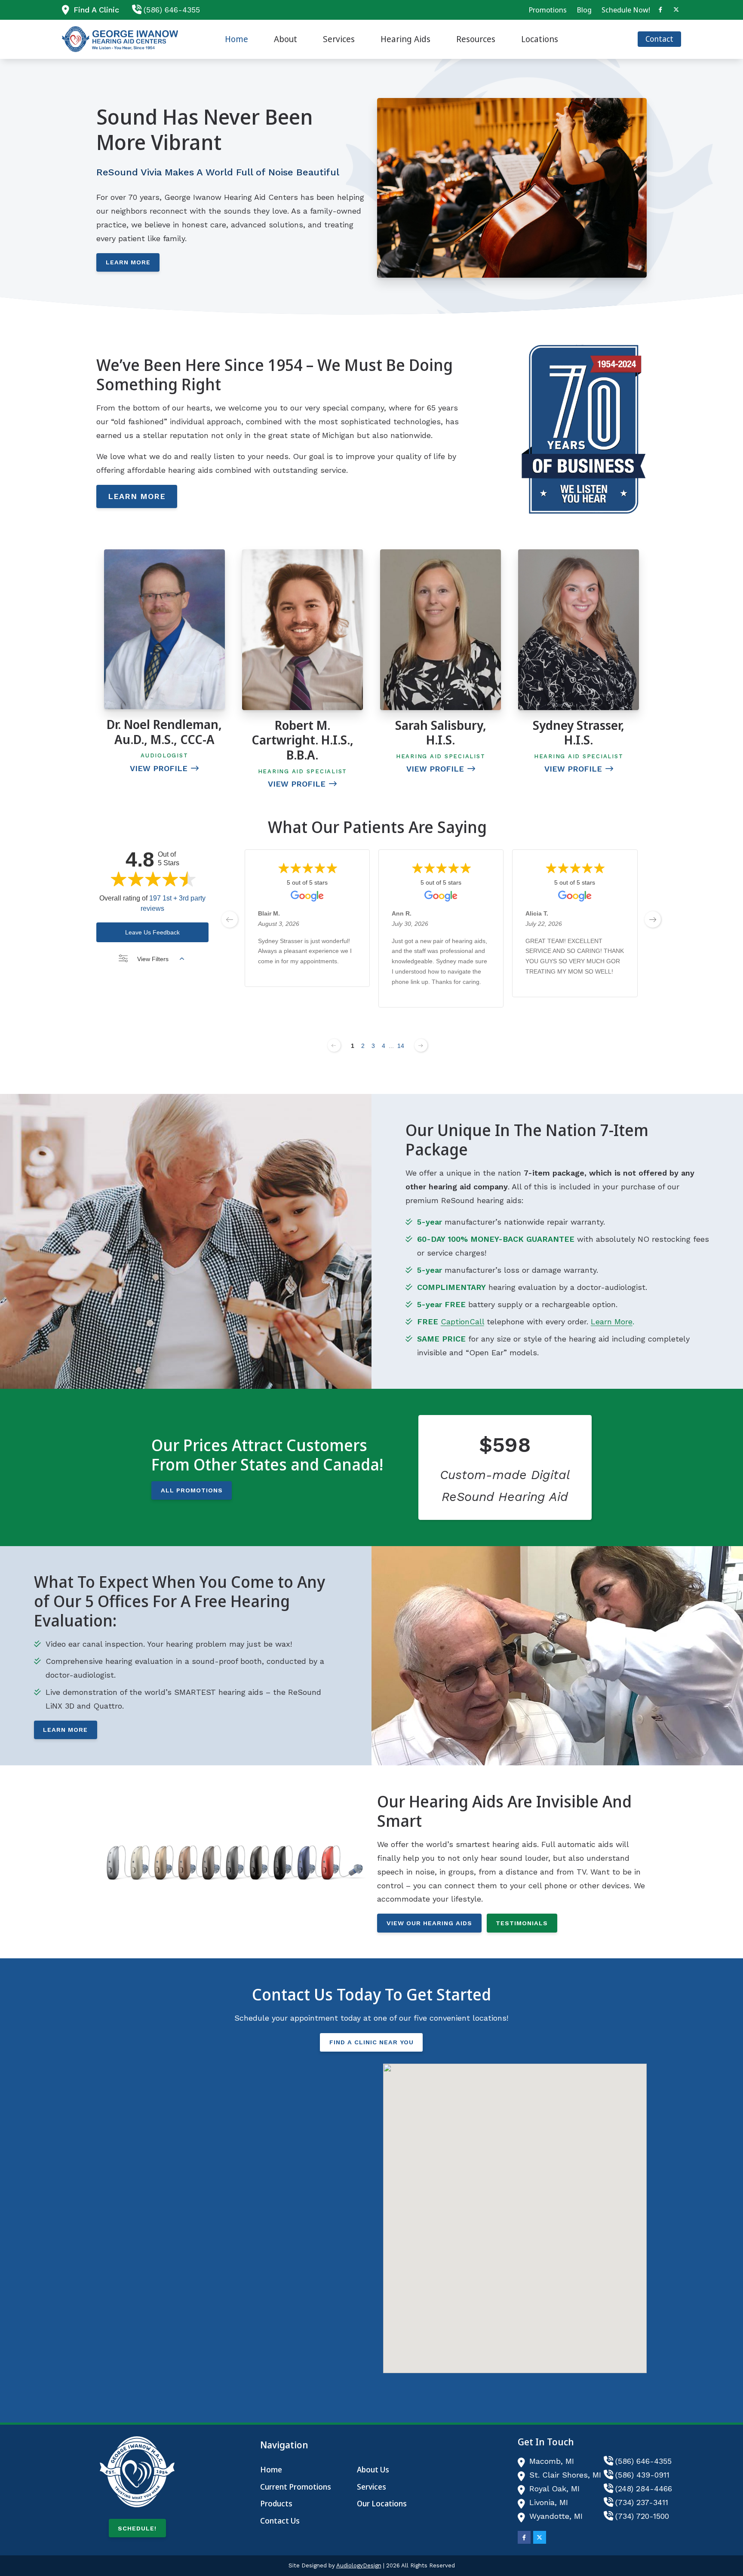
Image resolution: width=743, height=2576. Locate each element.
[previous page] (230, 919)
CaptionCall (462, 1322)
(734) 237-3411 (642, 2502)
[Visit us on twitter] (676, 10)
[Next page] (421, 1045)
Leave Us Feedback (152, 932)
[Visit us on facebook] (660, 10)
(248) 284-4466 (644, 2489)
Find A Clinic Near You (371, 2042)
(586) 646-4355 (172, 10)
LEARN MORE (137, 496)
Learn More (128, 262)
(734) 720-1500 (642, 2516)
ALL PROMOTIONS (192, 1490)
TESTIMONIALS (522, 1923)
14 (401, 1046)
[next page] (653, 919)
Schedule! (137, 2528)
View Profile (159, 768)
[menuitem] (548, 10)
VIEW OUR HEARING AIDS (429, 1923)
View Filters (153, 959)
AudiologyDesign (359, 2565)
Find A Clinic (96, 10)
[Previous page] (334, 1045)
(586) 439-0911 (642, 2475)
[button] (515, 2211)
